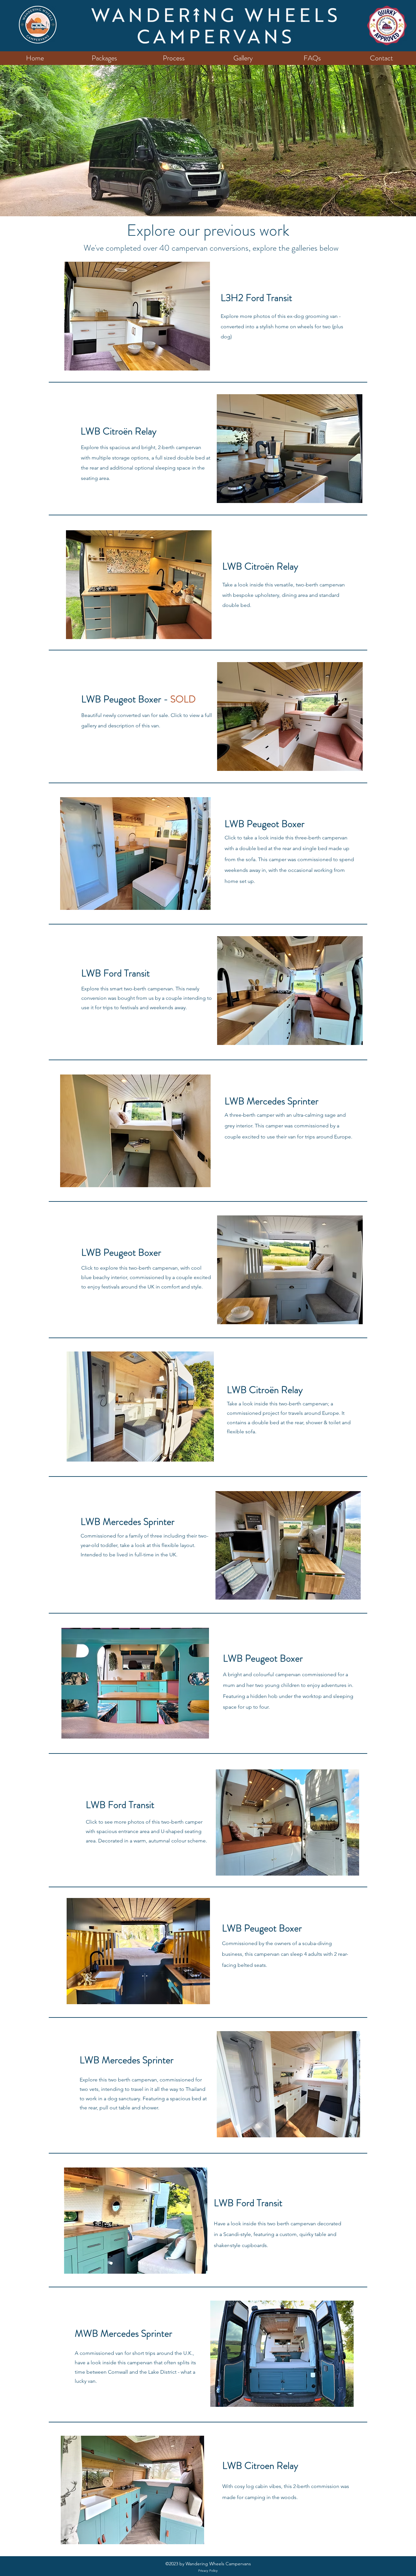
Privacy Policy (208, 2571)
